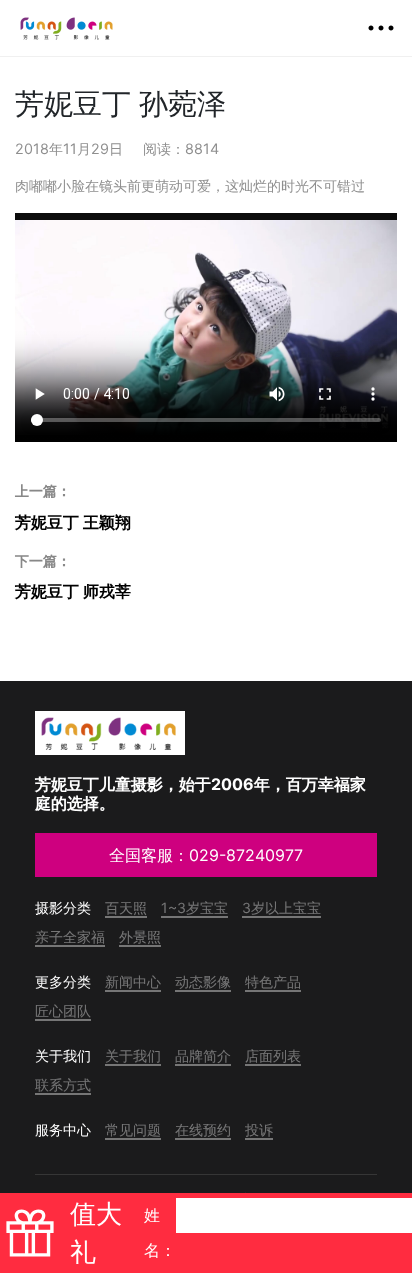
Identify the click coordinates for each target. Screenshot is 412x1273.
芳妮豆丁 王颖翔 (73, 507)
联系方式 (63, 1084)
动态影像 (203, 981)
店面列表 (273, 1055)
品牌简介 (203, 1055)
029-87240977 (246, 855)
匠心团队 (63, 1010)
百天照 (126, 907)
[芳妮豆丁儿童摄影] (67, 28)
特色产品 (273, 981)
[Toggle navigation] (381, 28)
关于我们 (133, 1055)
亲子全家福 (70, 936)
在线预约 (203, 1129)
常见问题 (133, 1129)
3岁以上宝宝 (281, 907)
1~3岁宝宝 (194, 907)
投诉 (259, 1129)
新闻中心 (133, 981)
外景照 (140, 936)
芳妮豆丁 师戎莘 (73, 577)
